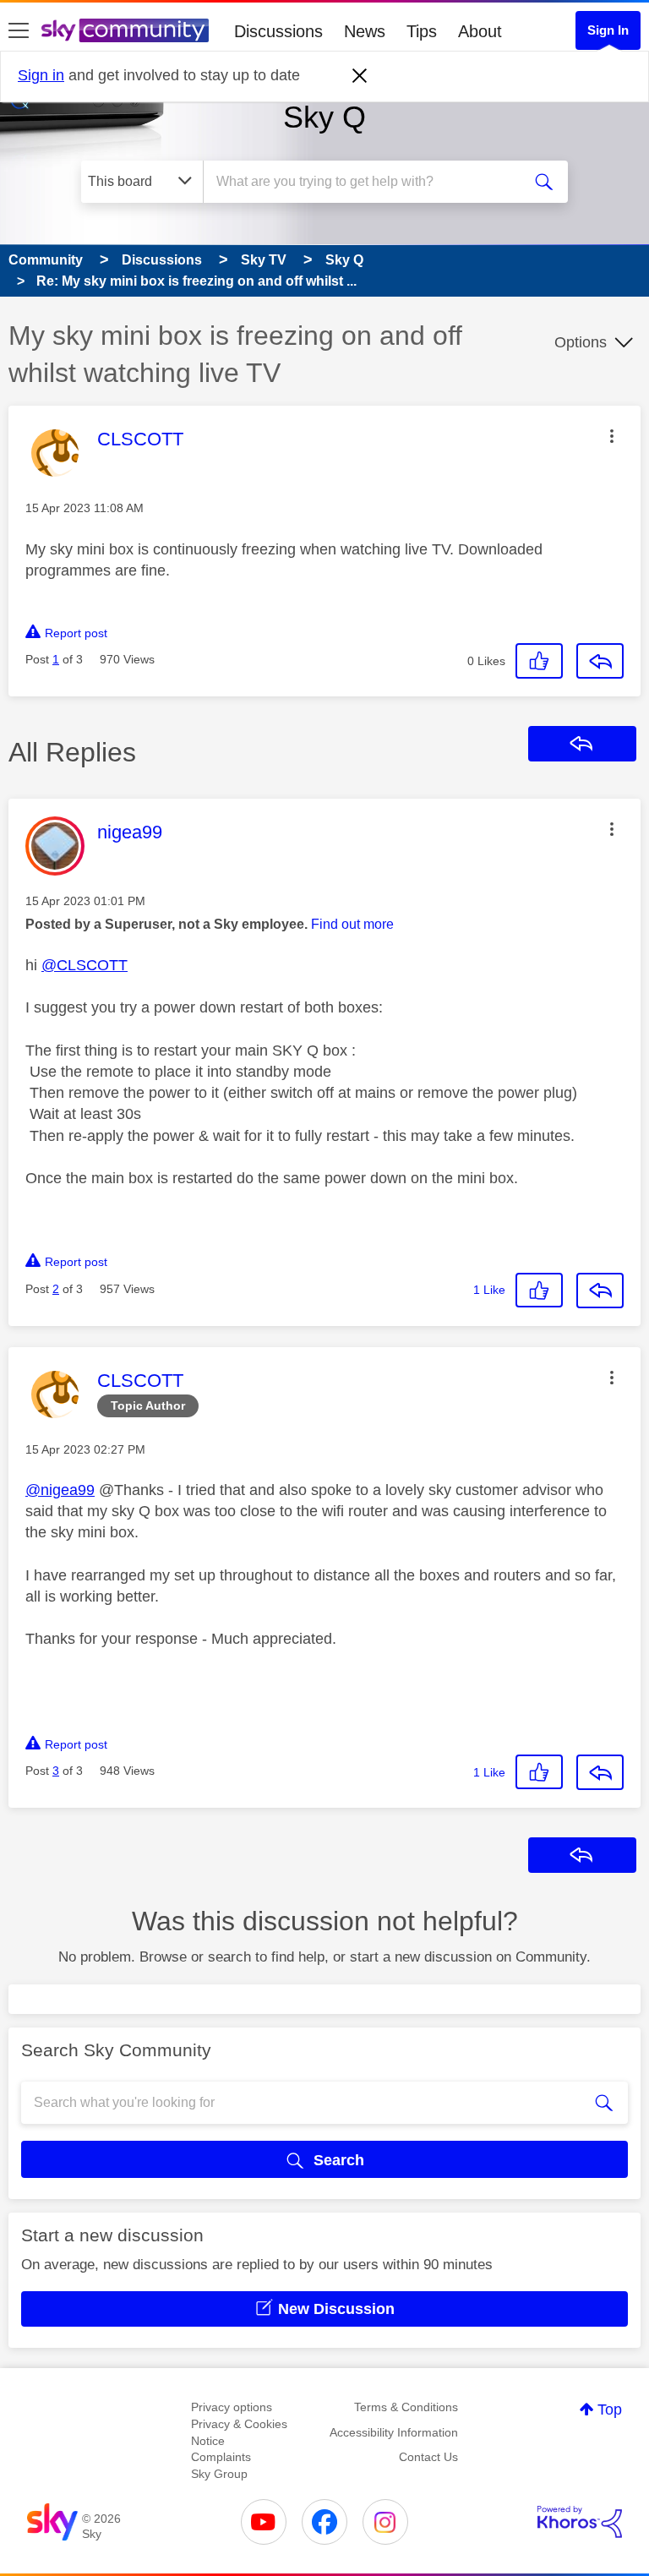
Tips (422, 31)
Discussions (278, 31)
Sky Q (324, 117)
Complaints (221, 2457)
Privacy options (232, 2407)
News (365, 31)
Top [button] (610, 2410)
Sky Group (219, 2474)
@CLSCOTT (85, 965)
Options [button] (581, 342)
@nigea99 (60, 1490)
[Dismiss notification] (360, 76)
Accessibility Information (394, 2432)
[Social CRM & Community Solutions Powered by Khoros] (580, 2522)
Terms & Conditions (406, 2407)
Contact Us (428, 2457)
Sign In (608, 30)
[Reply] (600, 661)
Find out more (352, 924)
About (480, 31)
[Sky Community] (125, 30)
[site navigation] (19, 31)
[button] (612, 436)
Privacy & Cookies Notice (239, 2432)
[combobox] (368, 182)
